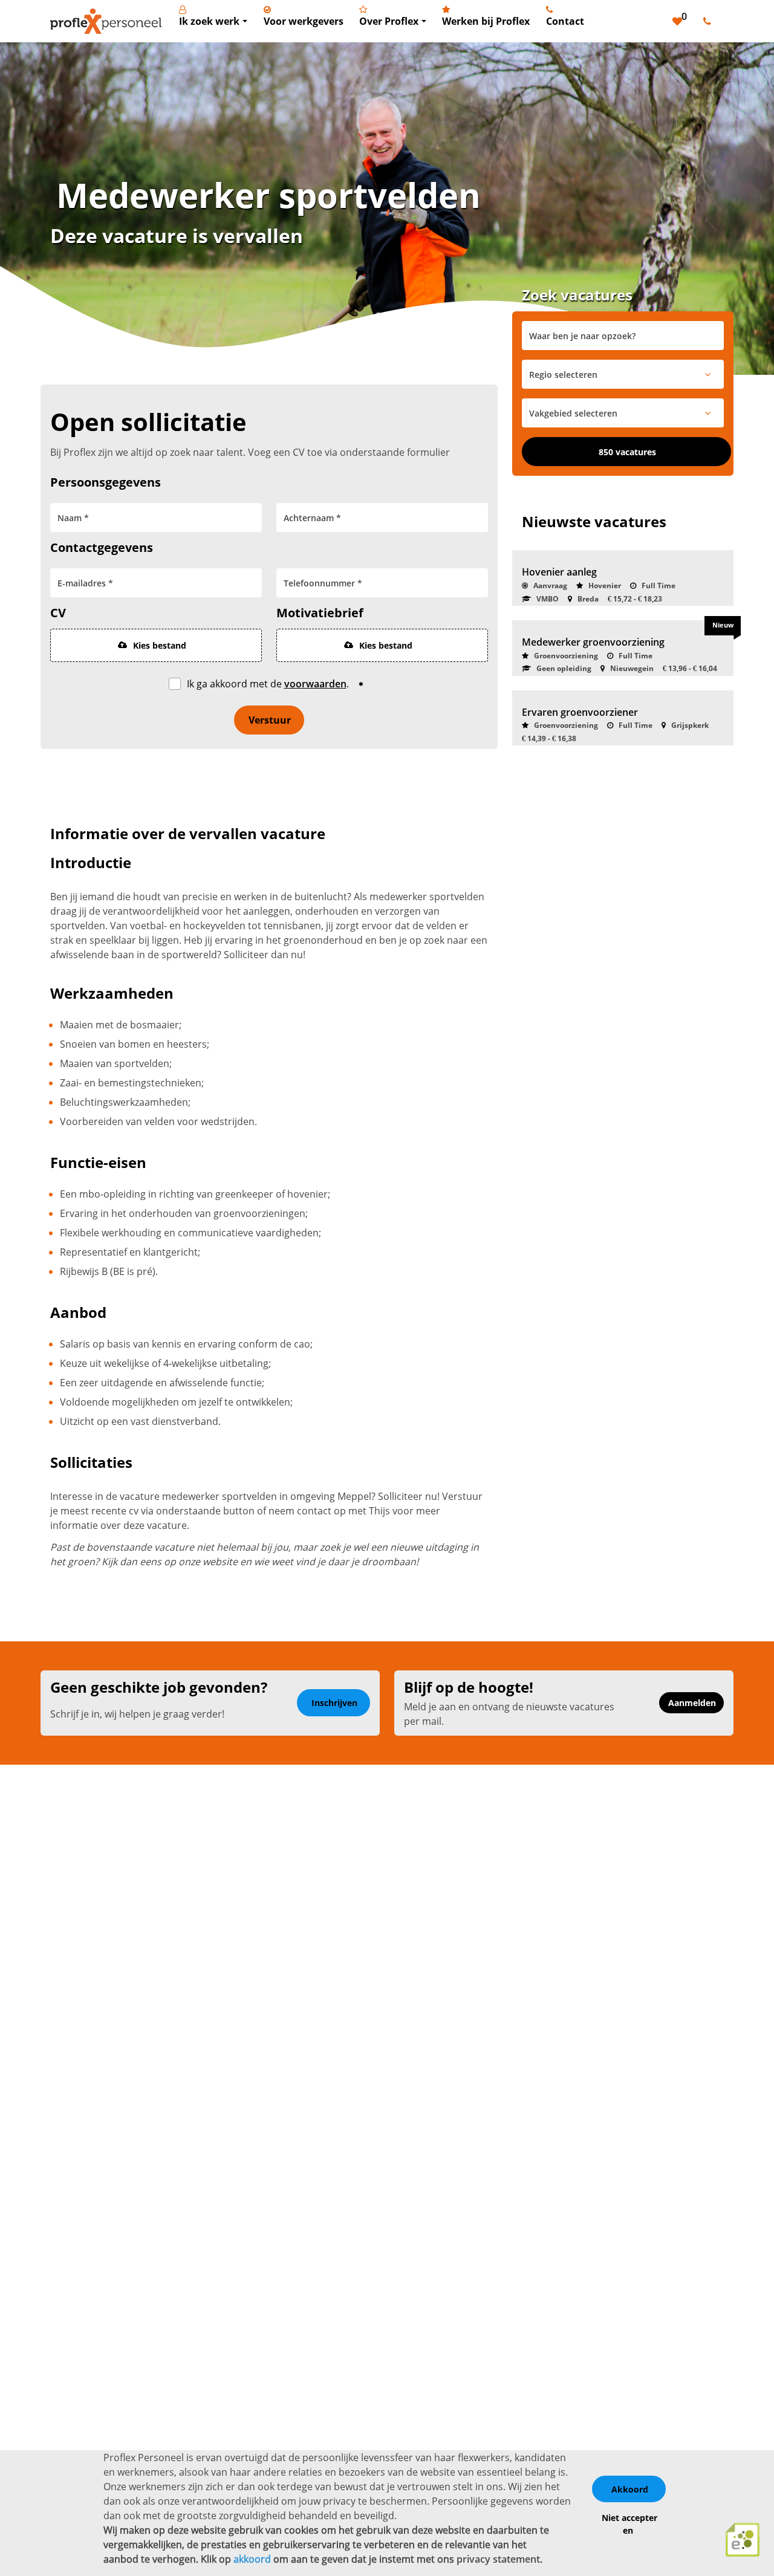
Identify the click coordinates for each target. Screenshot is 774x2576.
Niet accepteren (629, 2524)
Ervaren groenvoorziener (580, 712)
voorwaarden (315, 684)
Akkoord (630, 2489)
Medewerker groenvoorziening (593, 642)
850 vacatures (627, 452)
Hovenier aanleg (559, 572)
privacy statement (498, 2559)
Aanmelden (692, 1703)
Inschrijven (334, 1703)
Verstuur (270, 720)
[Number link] (710, 21)
